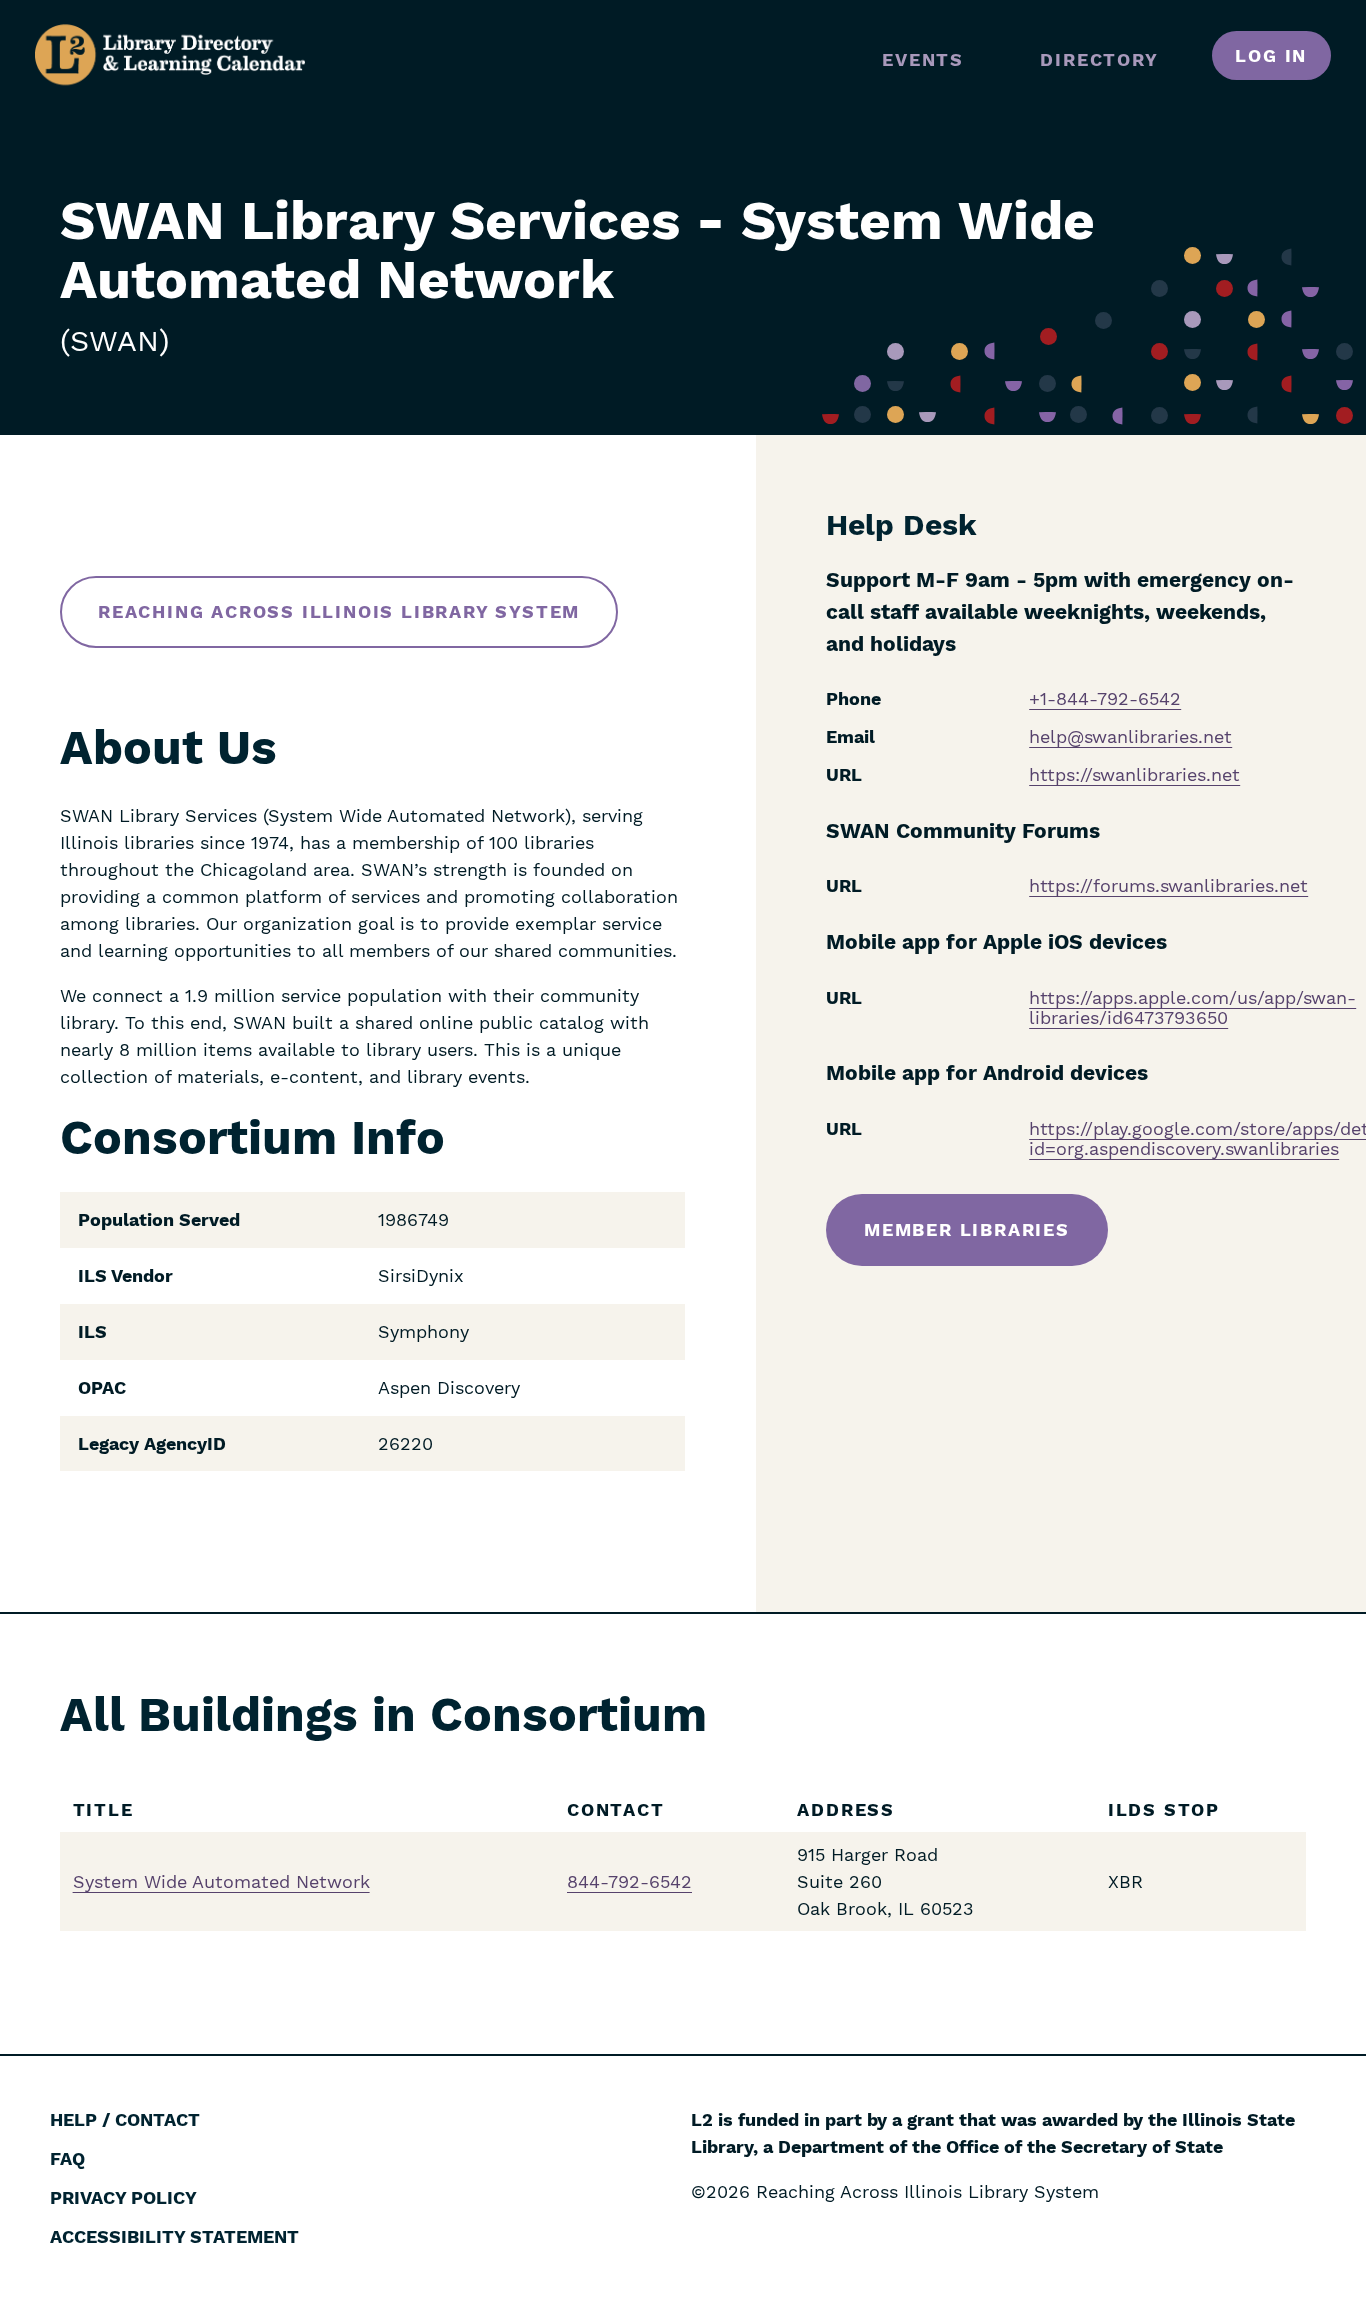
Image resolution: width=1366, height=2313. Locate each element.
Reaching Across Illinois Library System (339, 611)
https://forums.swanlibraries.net (1168, 885)
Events (923, 59)
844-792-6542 (629, 1881)
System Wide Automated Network (221, 1881)
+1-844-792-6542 (1105, 698)
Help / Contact (125, 2119)
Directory (1099, 59)
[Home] (170, 55)
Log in (1271, 55)
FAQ (67, 2158)
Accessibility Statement (174, 2236)
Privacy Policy (123, 2197)
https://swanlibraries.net (1134, 774)
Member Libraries (967, 1229)
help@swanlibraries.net (1130, 736)
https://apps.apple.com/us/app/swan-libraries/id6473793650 (1192, 1007)
